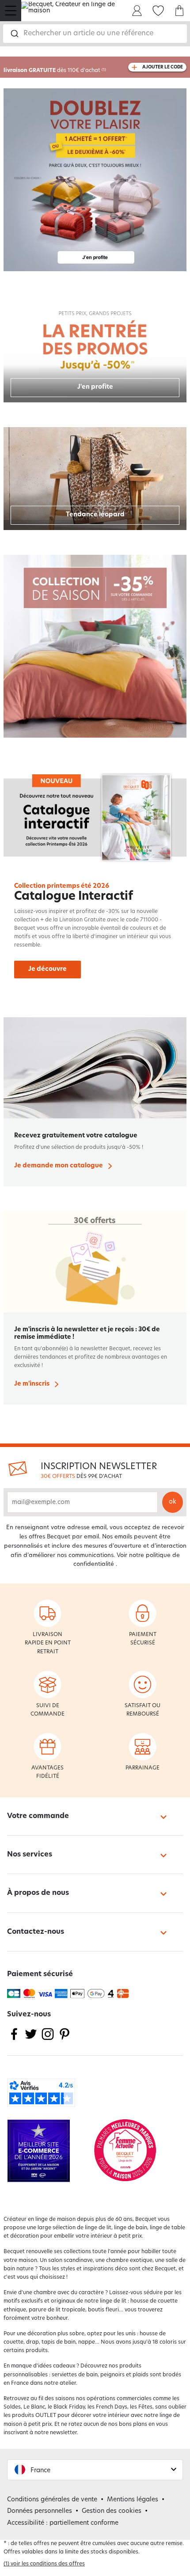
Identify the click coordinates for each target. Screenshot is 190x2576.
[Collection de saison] (95, 646)
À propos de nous (38, 1893)
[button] (95, 2470)
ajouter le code (163, 67)
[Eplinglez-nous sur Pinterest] (65, 2040)
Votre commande (38, 1816)
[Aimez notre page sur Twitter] (31, 2040)
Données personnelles (40, 2511)
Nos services (30, 1855)
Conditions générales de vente (52, 2500)
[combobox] (95, 34)
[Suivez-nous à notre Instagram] (48, 2040)
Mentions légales (133, 2500)
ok (173, 1502)
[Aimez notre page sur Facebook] (14, 2040)
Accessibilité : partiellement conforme (63, 2523)
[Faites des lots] (95, 180)
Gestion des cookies (112, 2511)
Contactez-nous (36, 1932)
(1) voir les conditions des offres (44, 2564)
